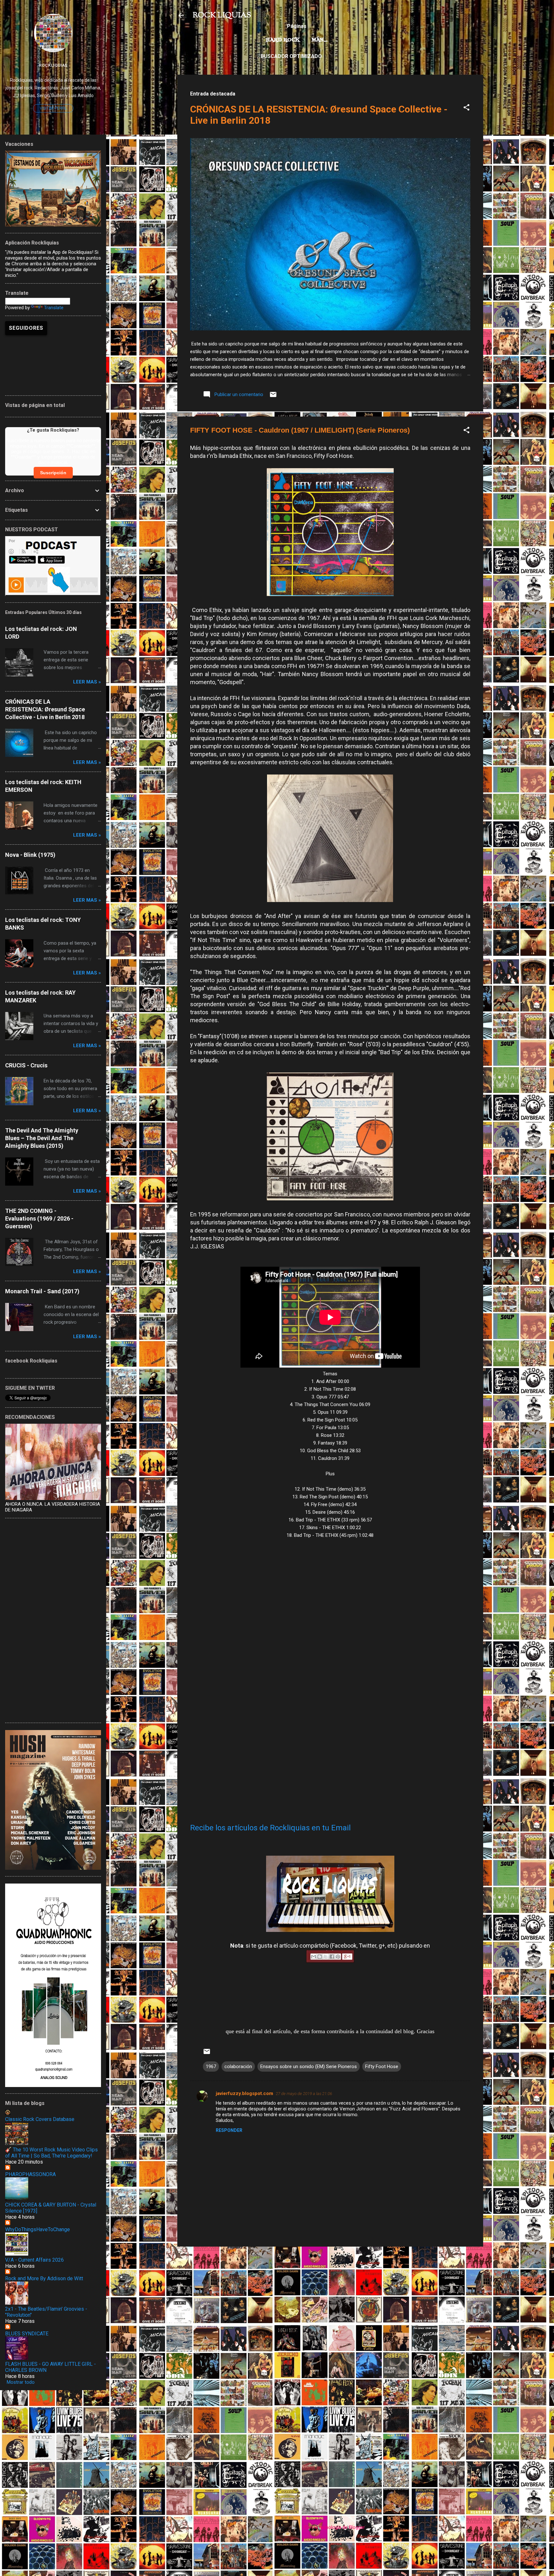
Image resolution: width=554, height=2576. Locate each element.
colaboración (238, 2067)
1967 (211, 2067)
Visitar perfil (53, 108)
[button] (466, 108)
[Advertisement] (330, 2297)
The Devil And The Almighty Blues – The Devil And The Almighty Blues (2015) (42, 1138)
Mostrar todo (21, 2382)
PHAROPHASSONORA (30, 2174)
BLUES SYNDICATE (27, 2334)
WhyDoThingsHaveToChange (38, 2229)
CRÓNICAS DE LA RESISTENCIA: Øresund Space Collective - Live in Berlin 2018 (45, 709)
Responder (229, 2130)
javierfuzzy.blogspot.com (244, 2093)
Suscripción (53, 473)
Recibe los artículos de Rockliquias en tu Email (270, 1828)
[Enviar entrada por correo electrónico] (273, 397)
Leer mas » (87, 682)
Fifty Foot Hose (382, 2067)
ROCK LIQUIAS (222, 15)
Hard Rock (283, 40)
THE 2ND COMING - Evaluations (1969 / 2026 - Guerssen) (39, 1218)
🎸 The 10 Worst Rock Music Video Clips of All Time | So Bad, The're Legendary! (51, 2153)
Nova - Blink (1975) (30, 855)
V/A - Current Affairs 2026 (34, 2260)
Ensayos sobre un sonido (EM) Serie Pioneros (309, 2067)
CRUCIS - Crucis (26, 1065)
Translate (54, 308)
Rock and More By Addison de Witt (44, 2278)
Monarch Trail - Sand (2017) (42, 1291)
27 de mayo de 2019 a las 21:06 (304, 2094)
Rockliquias (53, 65)
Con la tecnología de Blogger (334, 2527)
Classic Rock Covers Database (40, 2119)
